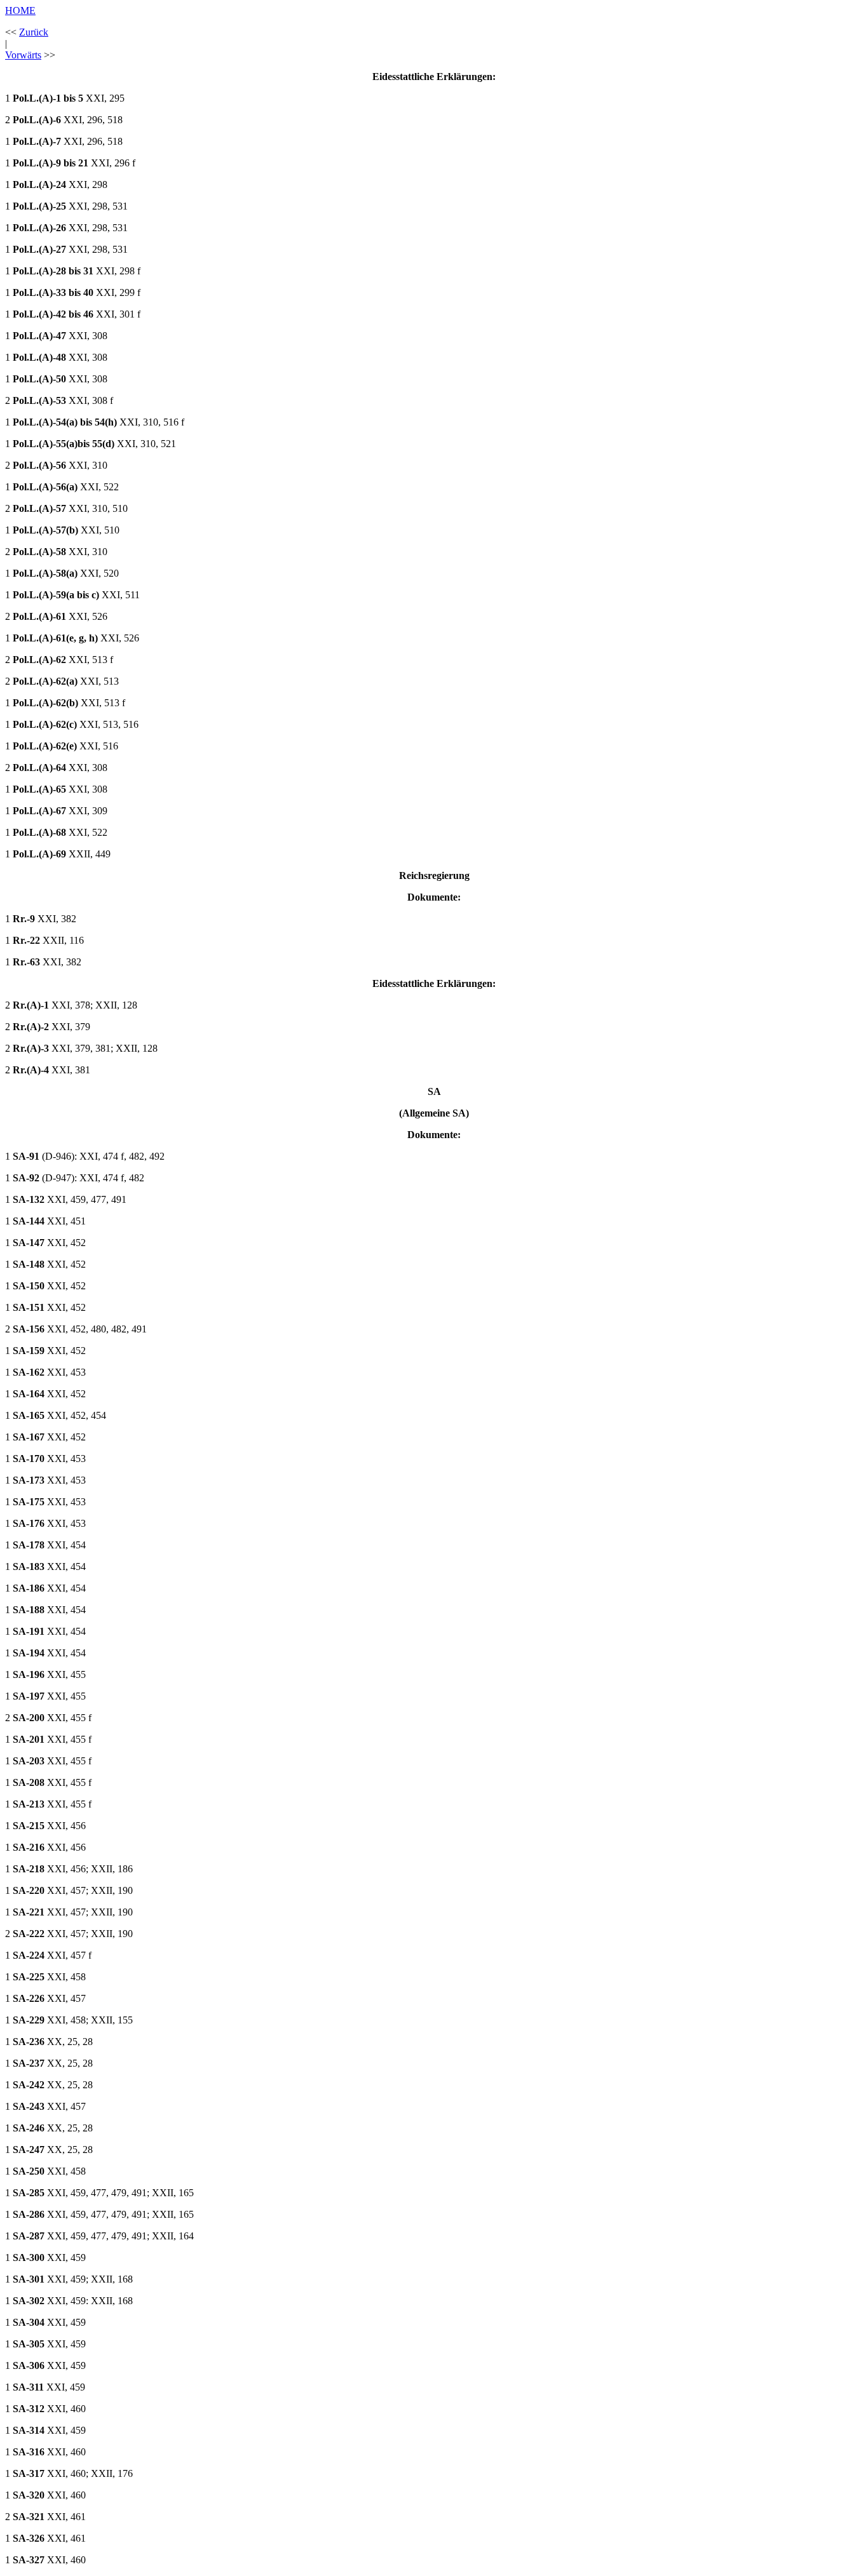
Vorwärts (23, 55)
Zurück (34, 32)
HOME (20, 10)
